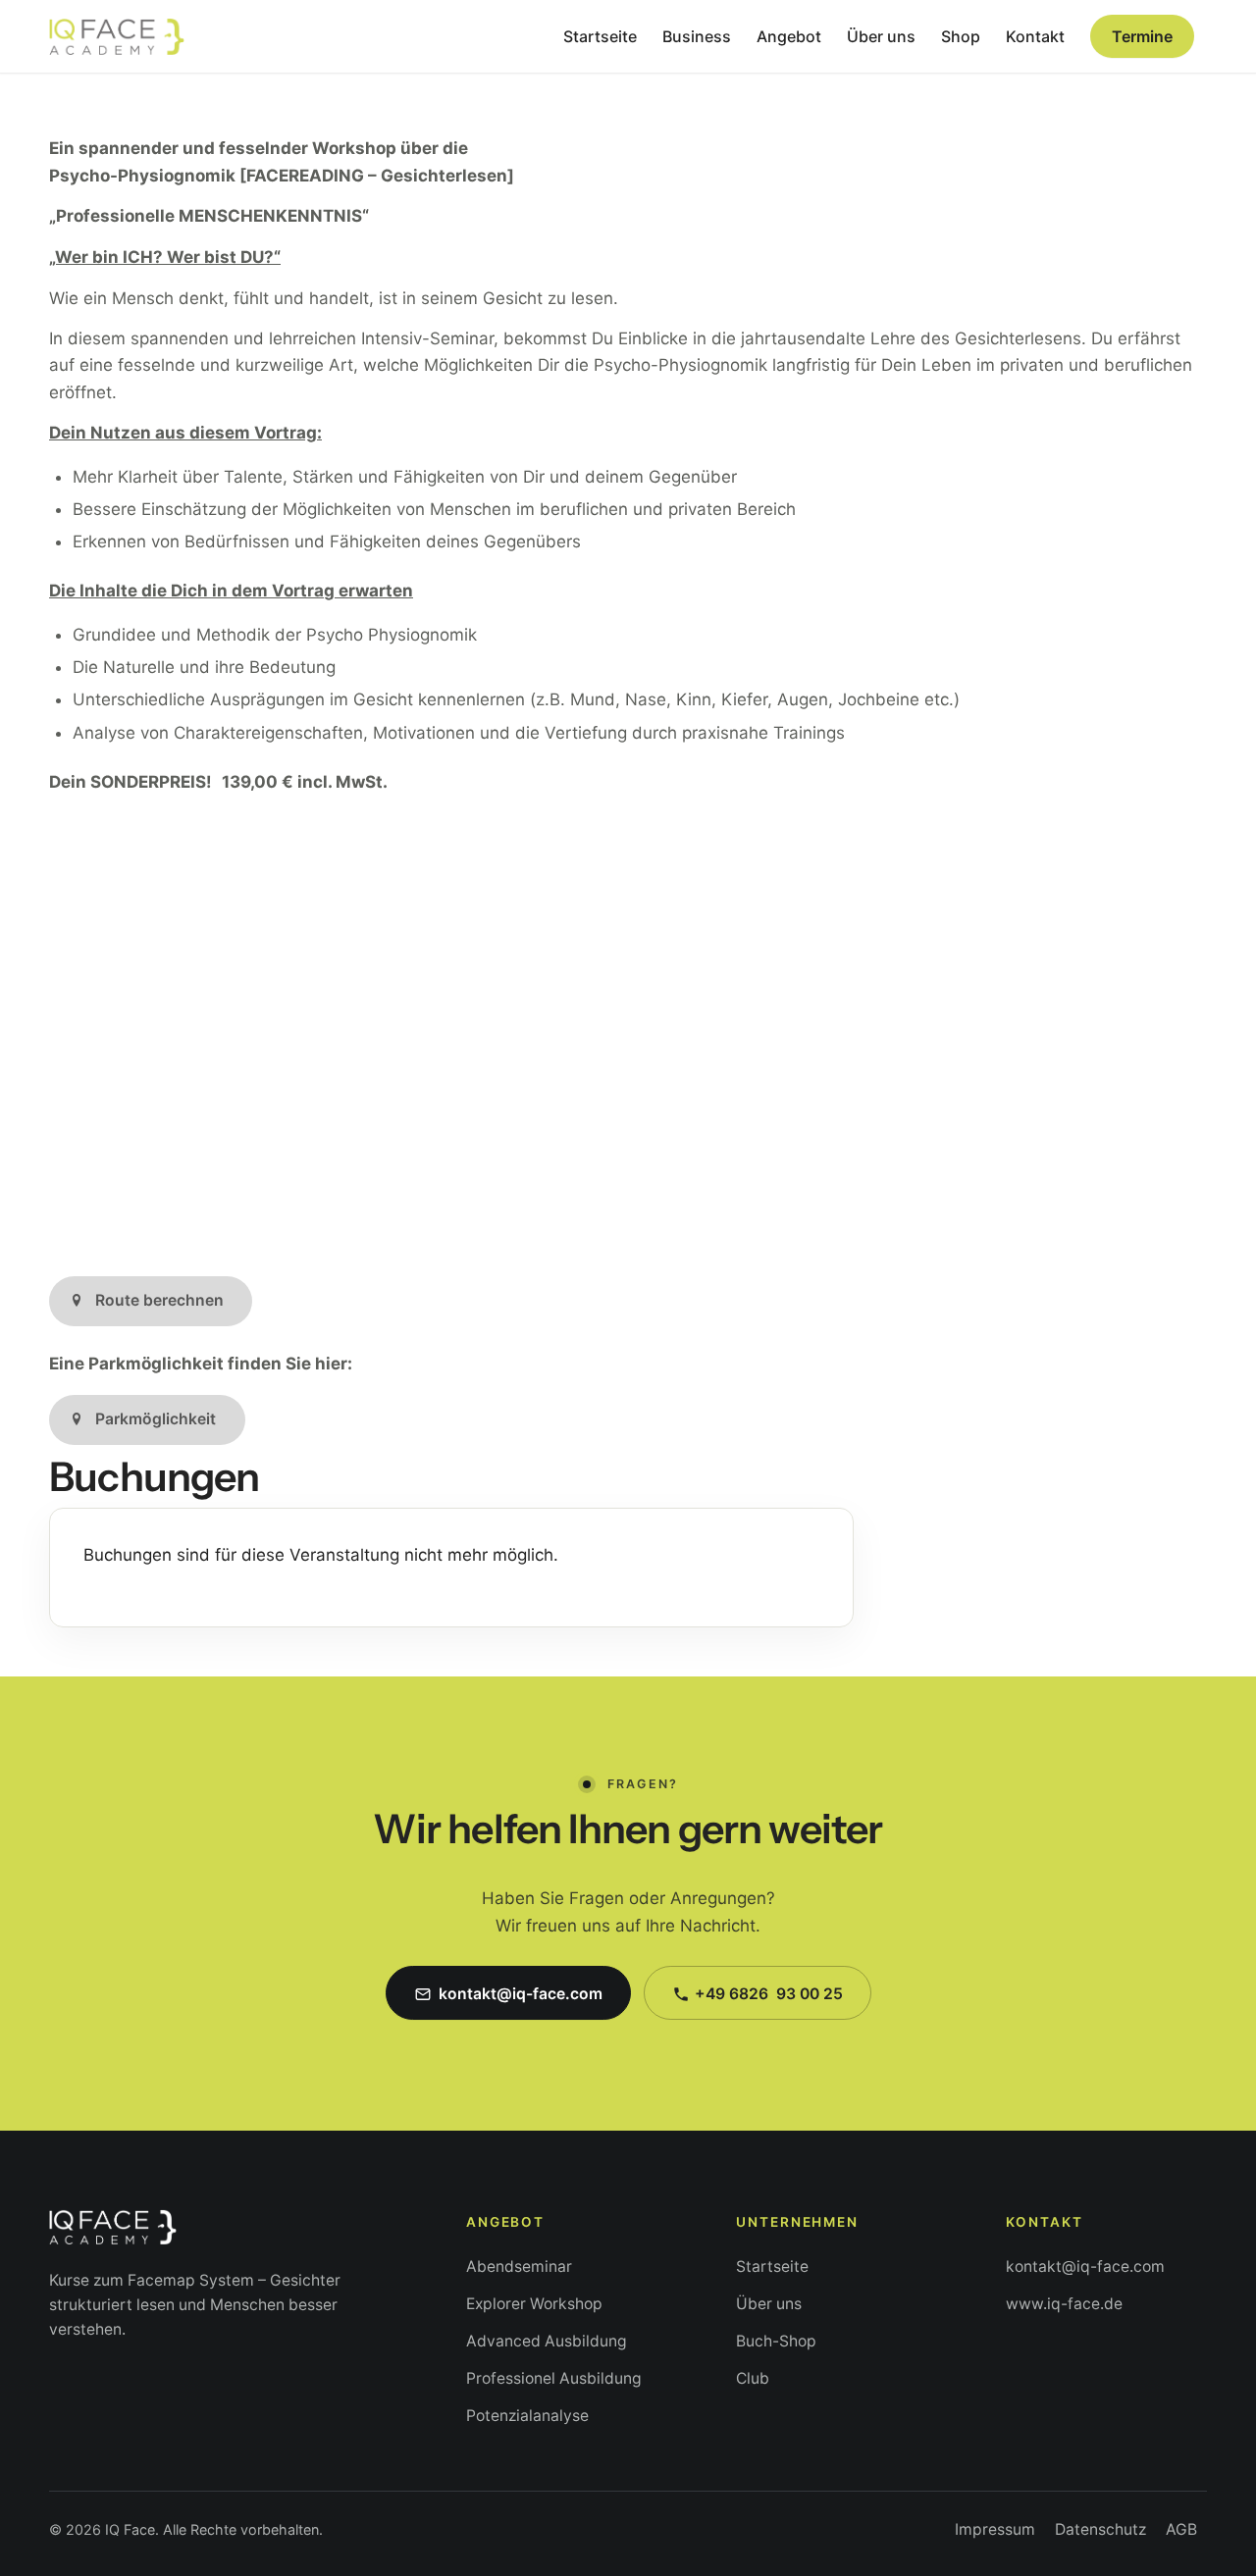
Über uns (769, 2304)
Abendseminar (519, 2267)
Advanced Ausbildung (547, 2341)
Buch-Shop (776, 2341)
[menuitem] (600, 36)
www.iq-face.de (1064, 2304)
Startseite (772, 2267)
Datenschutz (1100, 2529)
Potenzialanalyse (527, 2416)
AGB (1181, 2529)
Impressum (995, 2529)
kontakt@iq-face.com (1085, 2267)
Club (753, 2378)
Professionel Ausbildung (554, 2378)
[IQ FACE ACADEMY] (117, 36)
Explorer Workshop (534, 2304)
